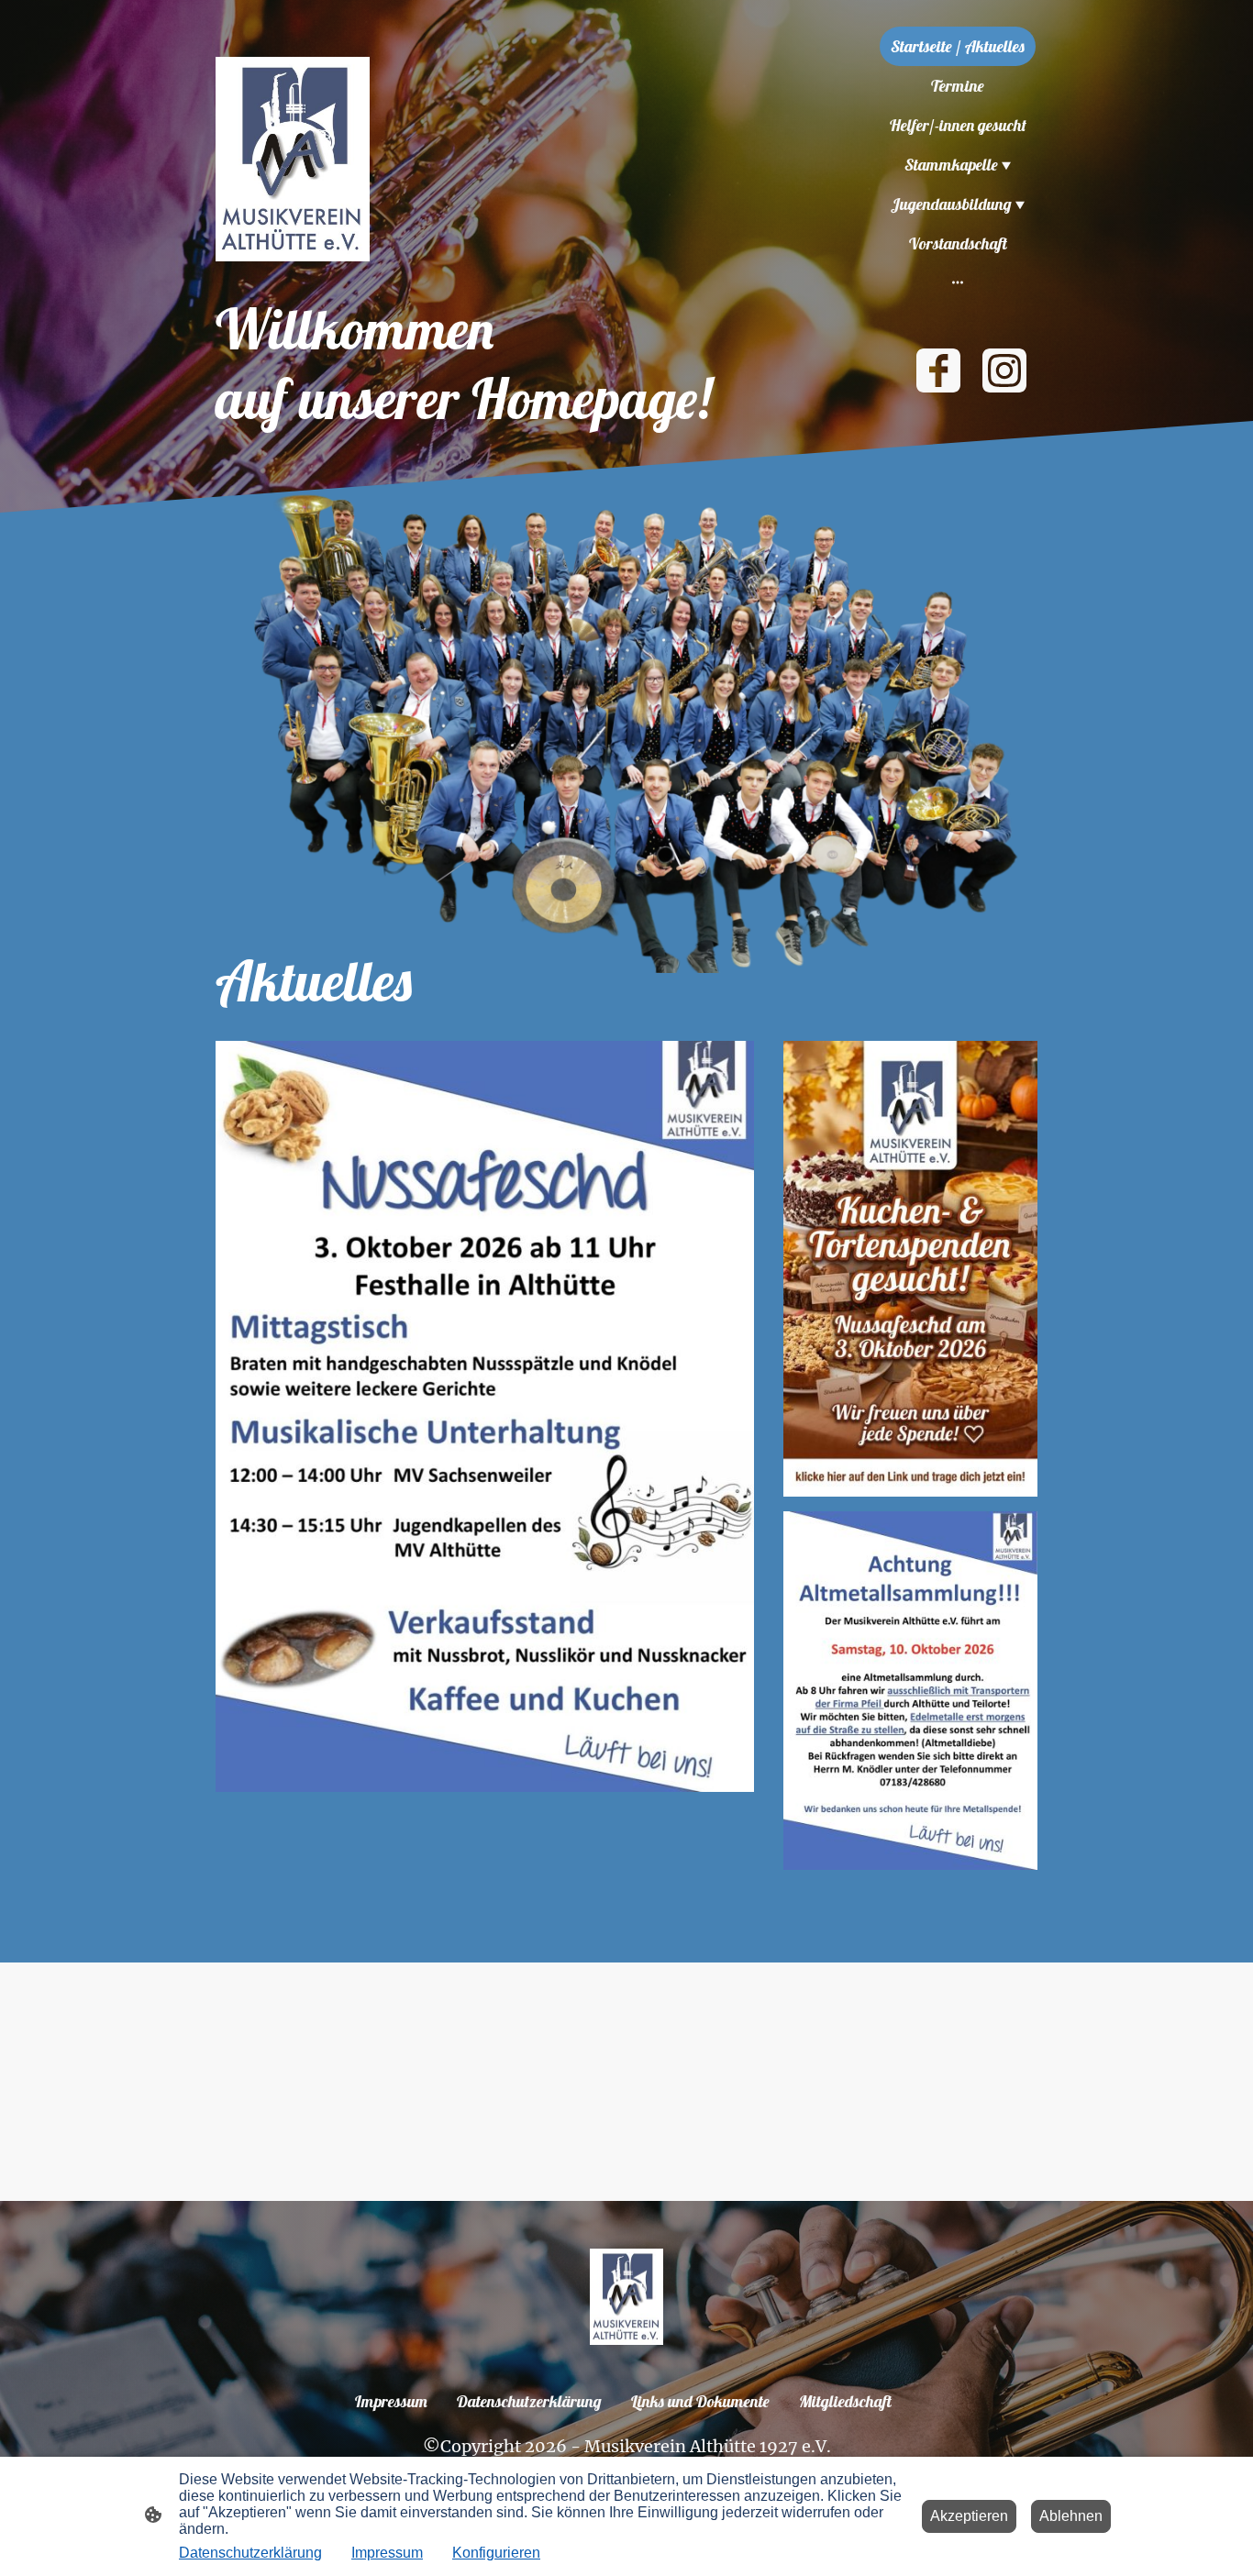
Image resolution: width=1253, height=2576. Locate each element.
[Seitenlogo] (293, 159)
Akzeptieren (969, 2516)
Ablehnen (1071, 2516)
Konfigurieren (496, 2553)
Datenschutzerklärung (250, 2553)
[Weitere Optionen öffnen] (958, 282)
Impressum (387, 2553)
